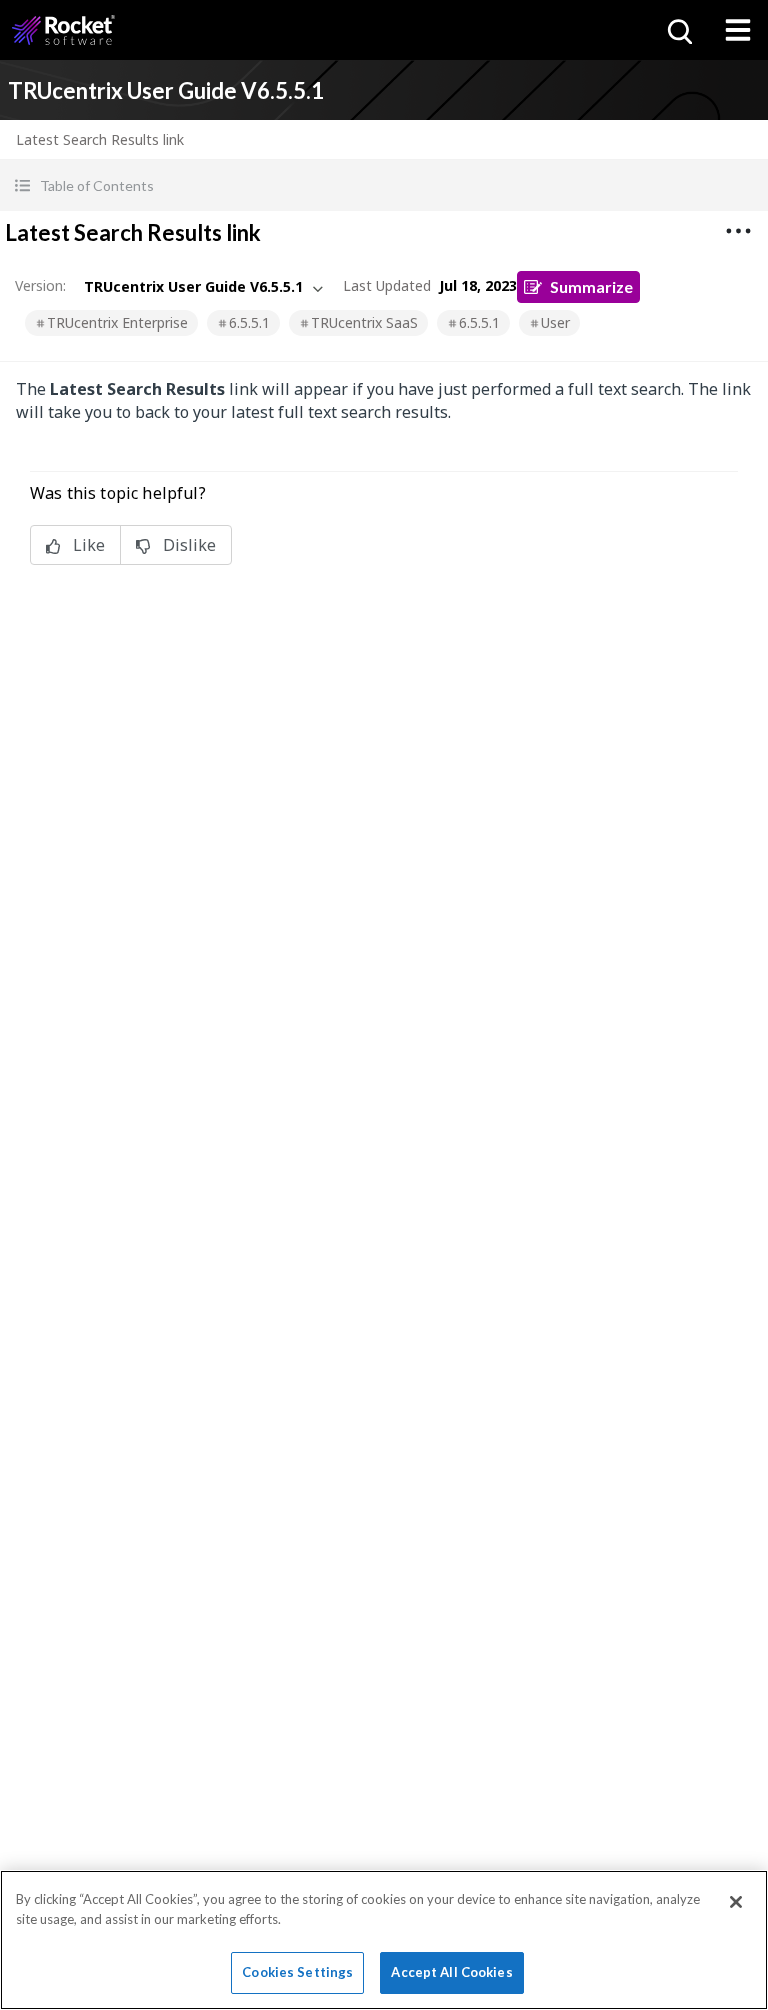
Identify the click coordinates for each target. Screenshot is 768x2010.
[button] (384, 185)
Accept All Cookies (451, 1972)
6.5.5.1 (249, 322)
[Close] (736, 1902)
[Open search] (678, 30)
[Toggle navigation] (738, 30)
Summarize (591, 286)
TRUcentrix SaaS (364, 322)
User (555, 322)
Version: (40, 285)
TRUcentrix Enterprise (117, 322)
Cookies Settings (297, 1972)
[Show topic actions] (738, 231)
